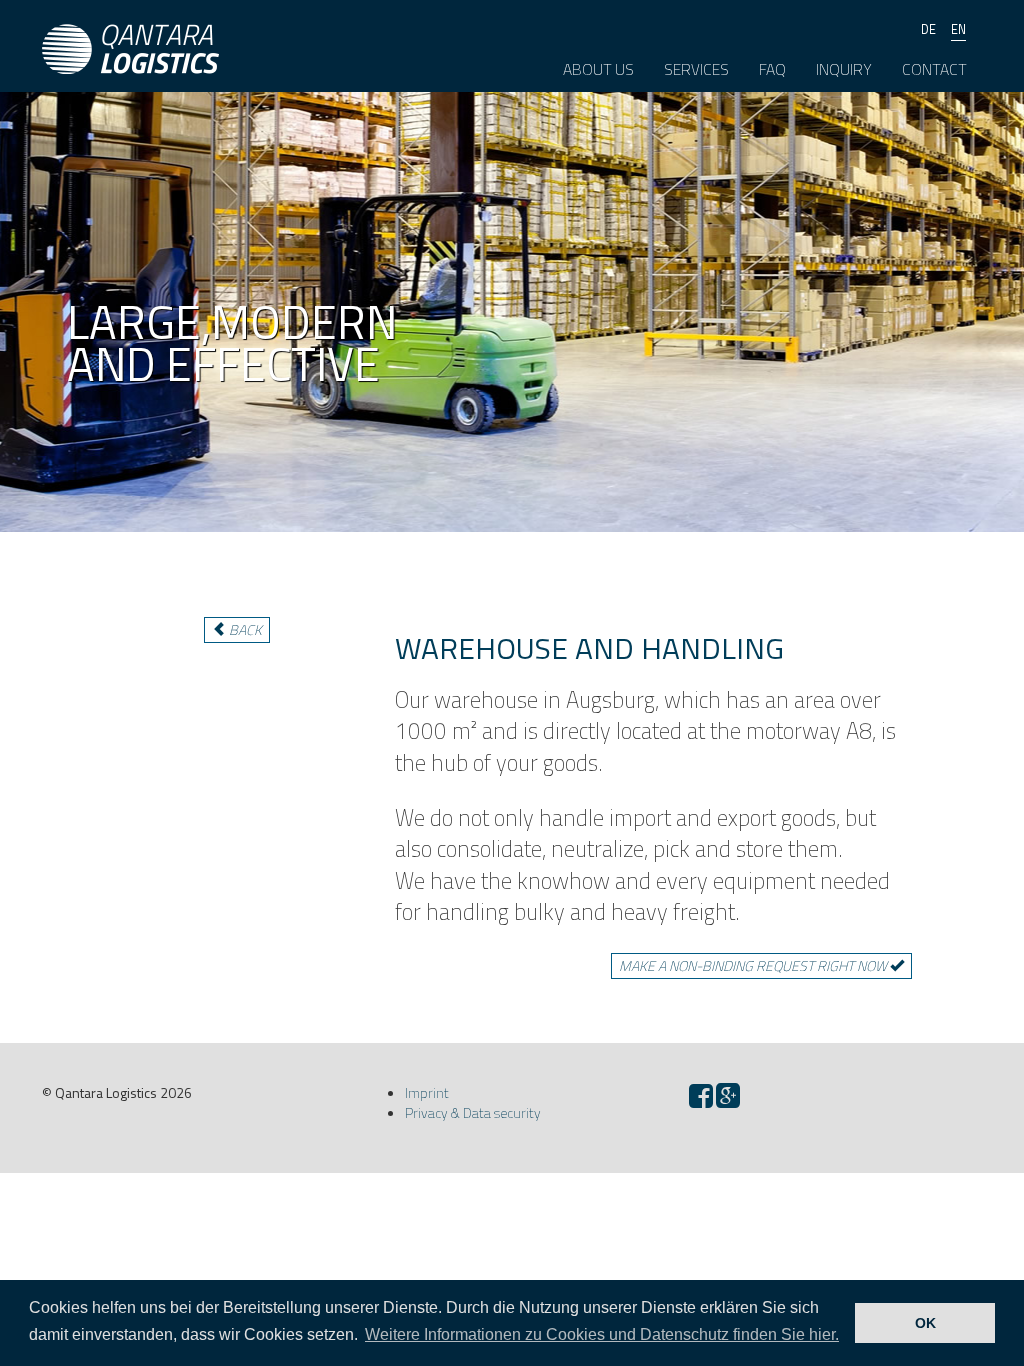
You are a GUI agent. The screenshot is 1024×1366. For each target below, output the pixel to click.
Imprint (427, 1092)
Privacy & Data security (473, 1112)
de (928, 29)
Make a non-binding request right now (754, 965)
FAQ (772, 69)
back (244, 629)
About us (598, 69)
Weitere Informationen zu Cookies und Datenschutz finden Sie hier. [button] (602, 1334)
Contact (934, 69)
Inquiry (844, 69)
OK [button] (925, 1323)
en (958, 29)
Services (696, 69)
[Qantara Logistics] (130, 25)
